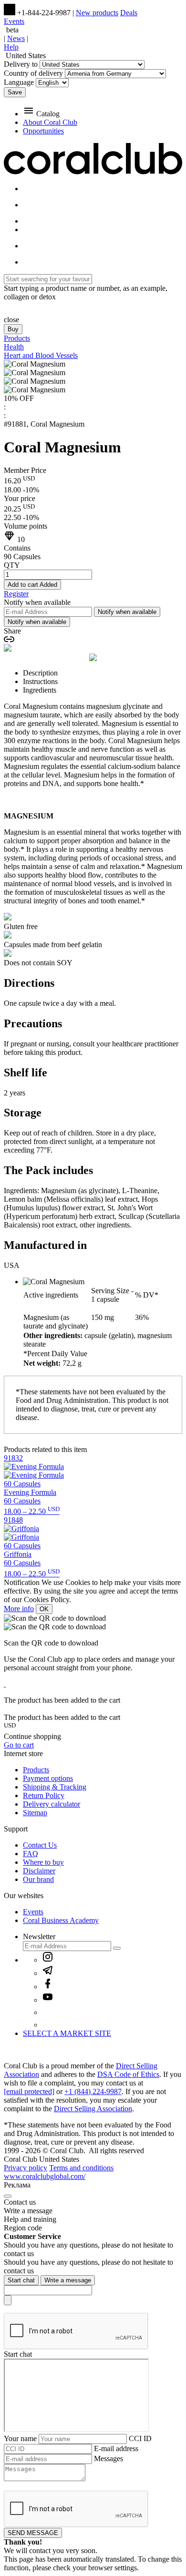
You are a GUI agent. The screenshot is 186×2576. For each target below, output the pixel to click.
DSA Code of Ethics (128, 2074)
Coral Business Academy (61, 1920)
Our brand (38, 1879)
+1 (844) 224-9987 (93, 2091)
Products (36, 1770)
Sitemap (35, 1813)
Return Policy (44, 1795)
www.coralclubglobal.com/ (45, 2176)
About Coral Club (50, 122)
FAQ (31, 1854)
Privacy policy (26, 2168)
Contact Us (40, 1845)
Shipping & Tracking (55, 1787)
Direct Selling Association (93, 2109)
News (16, 38)
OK (44, 1609)
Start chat (21, 2280)
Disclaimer (39, 1871)
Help (11, 47)
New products (97, 13)
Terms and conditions (81, 2168)
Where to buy (43, 1862)
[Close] (8, 2196)
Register (16, 594)
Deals (129, 13)
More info (19, 1609)
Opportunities (43, 131)
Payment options (48, 1778)
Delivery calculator (52, 1804)
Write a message (68, 2280)
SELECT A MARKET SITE (67, 2033)
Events (14, 21)
